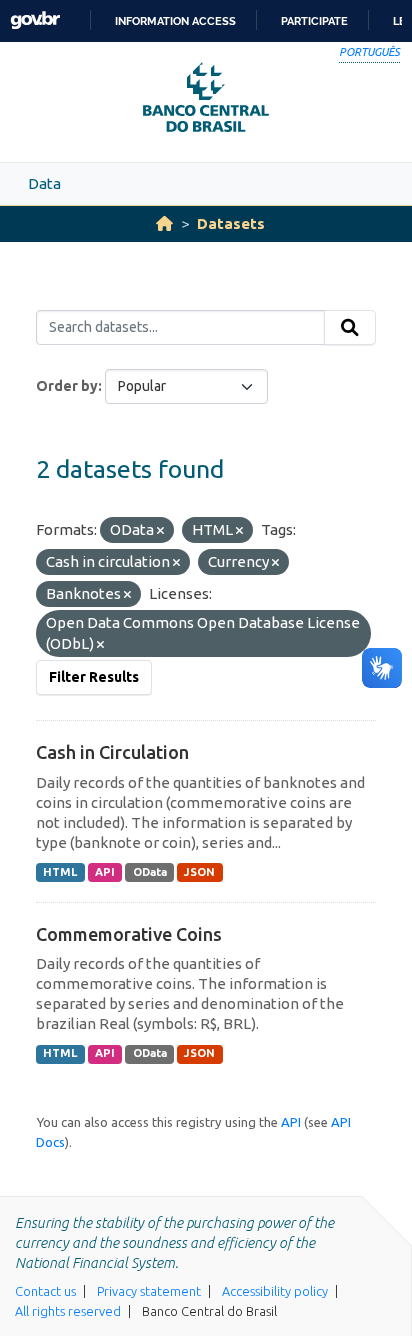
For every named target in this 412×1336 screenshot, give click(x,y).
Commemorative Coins (129, 934)
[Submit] (350, 328)
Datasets (231, 223)
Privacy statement (149, 1291)
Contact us (45, 1291)
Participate (314, 21)
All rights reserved (68, 1311)
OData (150, 872)
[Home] (164, 223)
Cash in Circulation (112, 752)
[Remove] (160, 531)
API (105, 872)
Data (44, 183)
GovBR (35, 20)
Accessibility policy (275, 1291)
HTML (60, 872)
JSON (199, 872)
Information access (175, 21)
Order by (67, 386)
